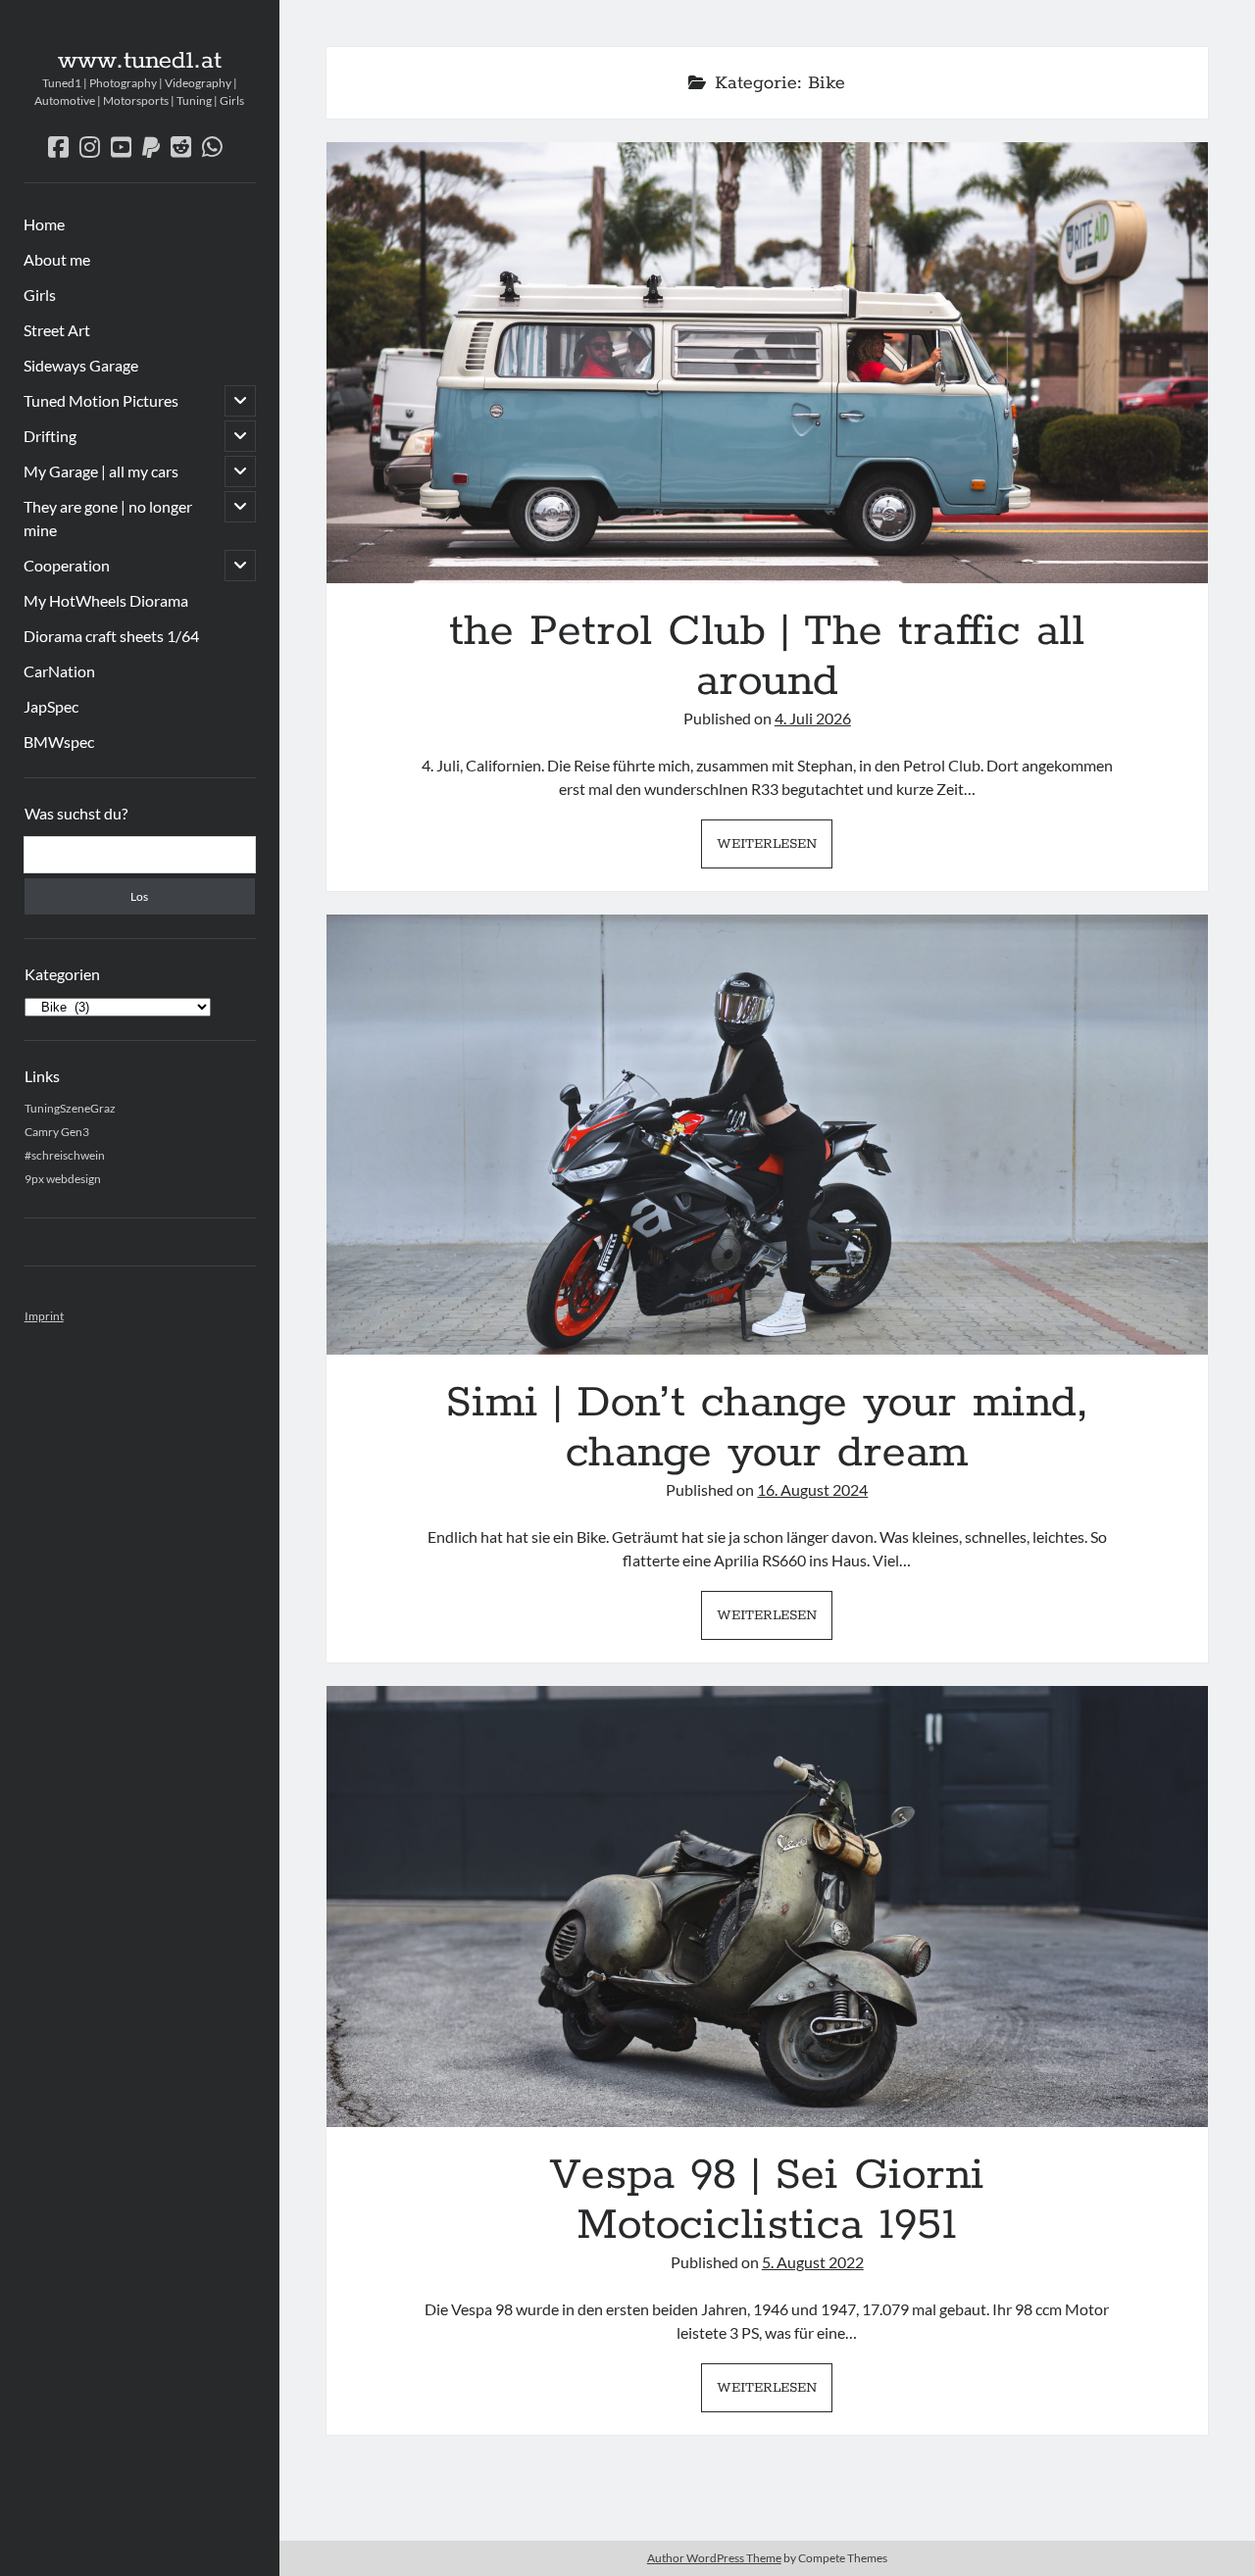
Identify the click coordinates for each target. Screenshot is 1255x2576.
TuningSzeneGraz (70, 1108)
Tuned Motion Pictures (101, 400)
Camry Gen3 (57, 1132)
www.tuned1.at (140, 61)
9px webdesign (63, 1179)
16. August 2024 (812, 1489)
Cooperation (67, 565)
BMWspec (59, 742)
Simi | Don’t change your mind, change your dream (767, 1135)
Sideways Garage (81, 365)
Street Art (57, 330)
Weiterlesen (775, 850)
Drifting (50, 436)
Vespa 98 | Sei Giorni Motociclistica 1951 (767, 1907)
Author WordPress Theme (714, 2558)
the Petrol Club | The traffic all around (767, 363)
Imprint (44, 1316)
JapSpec (51, 706)
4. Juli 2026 (813, 718)
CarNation (59, 671)
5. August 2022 (813, 2262)
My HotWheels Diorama (106, 600)
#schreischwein (65, 1155)
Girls (40, 295)
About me (57, 259)
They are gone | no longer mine (108, 518)
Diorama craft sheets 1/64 (111, 636)
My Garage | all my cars (101, 471)
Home (44, 224)
